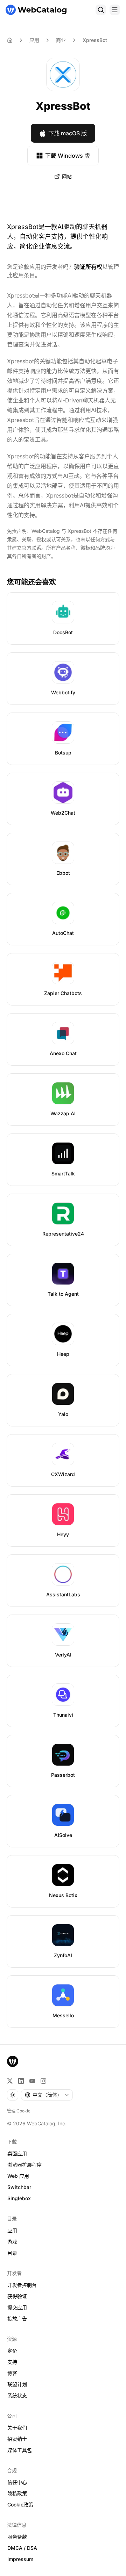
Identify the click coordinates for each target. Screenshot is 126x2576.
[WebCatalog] (13, 2061)
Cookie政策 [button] (20, 2505)
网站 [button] (67, 176)
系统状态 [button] (17, 2395)
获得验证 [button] (17, 2296)
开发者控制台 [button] (22, 2285)
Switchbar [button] (19, 2187)
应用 (34, 40)
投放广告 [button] (17, 2319)
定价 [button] (12, 2351)
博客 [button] (12, 2373)
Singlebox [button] (19, 2198)
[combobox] (47, 2095)
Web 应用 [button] (18, 2176)
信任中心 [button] (17, 2482)
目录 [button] (12, 2253)
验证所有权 (88, 267)
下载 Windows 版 (68, 156)
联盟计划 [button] (17, 2384)
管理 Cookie (19, 2111)
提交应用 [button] (17, 2307)
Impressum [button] (20, 2559)
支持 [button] (12, 2362)
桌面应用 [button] (17, 2153)
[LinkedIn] (21, 2081)
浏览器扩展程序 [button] (24, 2165)
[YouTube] (32, 2081)
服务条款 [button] (17, 2537)
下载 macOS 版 (68, 133)
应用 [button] (12, 2230)
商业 (61, 40)
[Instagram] (43, 2081)
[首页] (36, 10)
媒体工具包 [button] (20, 2450)
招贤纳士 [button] (17, 2439)
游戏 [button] (12, 2242)
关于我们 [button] (17, 2428)
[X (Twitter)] (10, 2081)
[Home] (10, 40)
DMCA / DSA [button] (22, 2548)
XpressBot (95, 40)
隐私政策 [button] (17, 2493)
